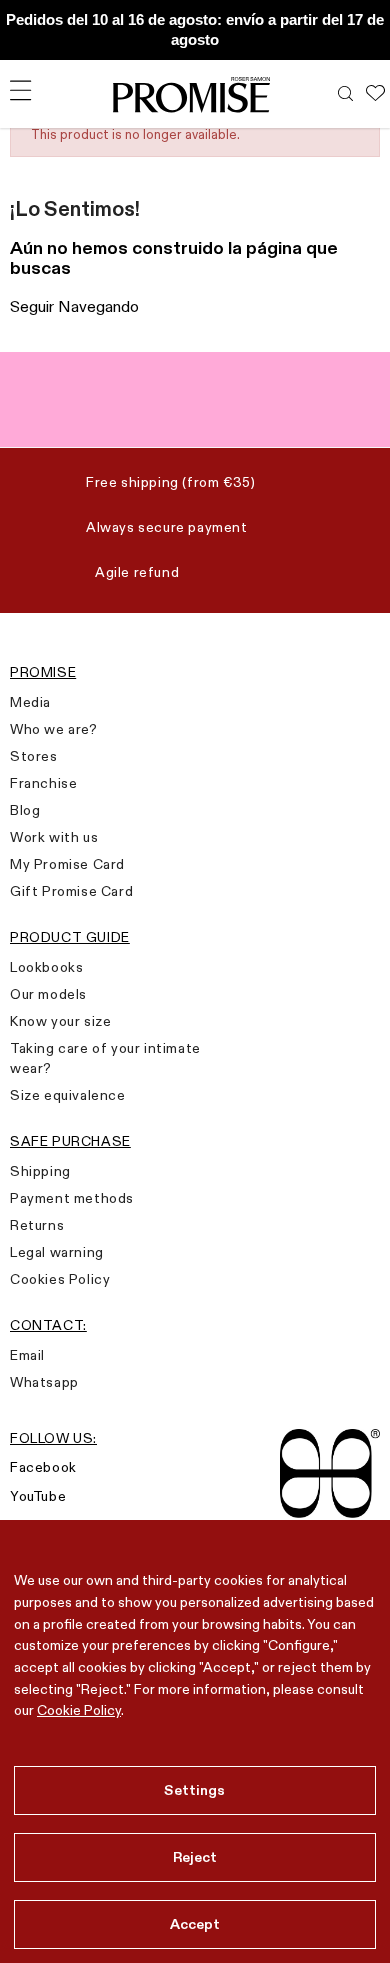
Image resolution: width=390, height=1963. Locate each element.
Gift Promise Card (71, 891)
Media (30, 702)
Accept (195, 1924)
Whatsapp (44, 1382)
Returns (37, 1225)
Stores (34, 756)
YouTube (38, 1496)
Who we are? (54, 729)
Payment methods (72, 1198)
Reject (195, 1857)
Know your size (60, 1021)
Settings (194, 1790)
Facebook (43, 1467)
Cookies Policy (60, 1279)
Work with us (54, 837)
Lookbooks (46, 967)
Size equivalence (68, 1095)
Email (27, 1355)
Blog (25, 810)
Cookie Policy (79, 1710)
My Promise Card (67, 864)
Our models (48, 994)
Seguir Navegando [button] (74, 306)
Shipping (40, 1171)
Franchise (43, 783)
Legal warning (57, 1252)
